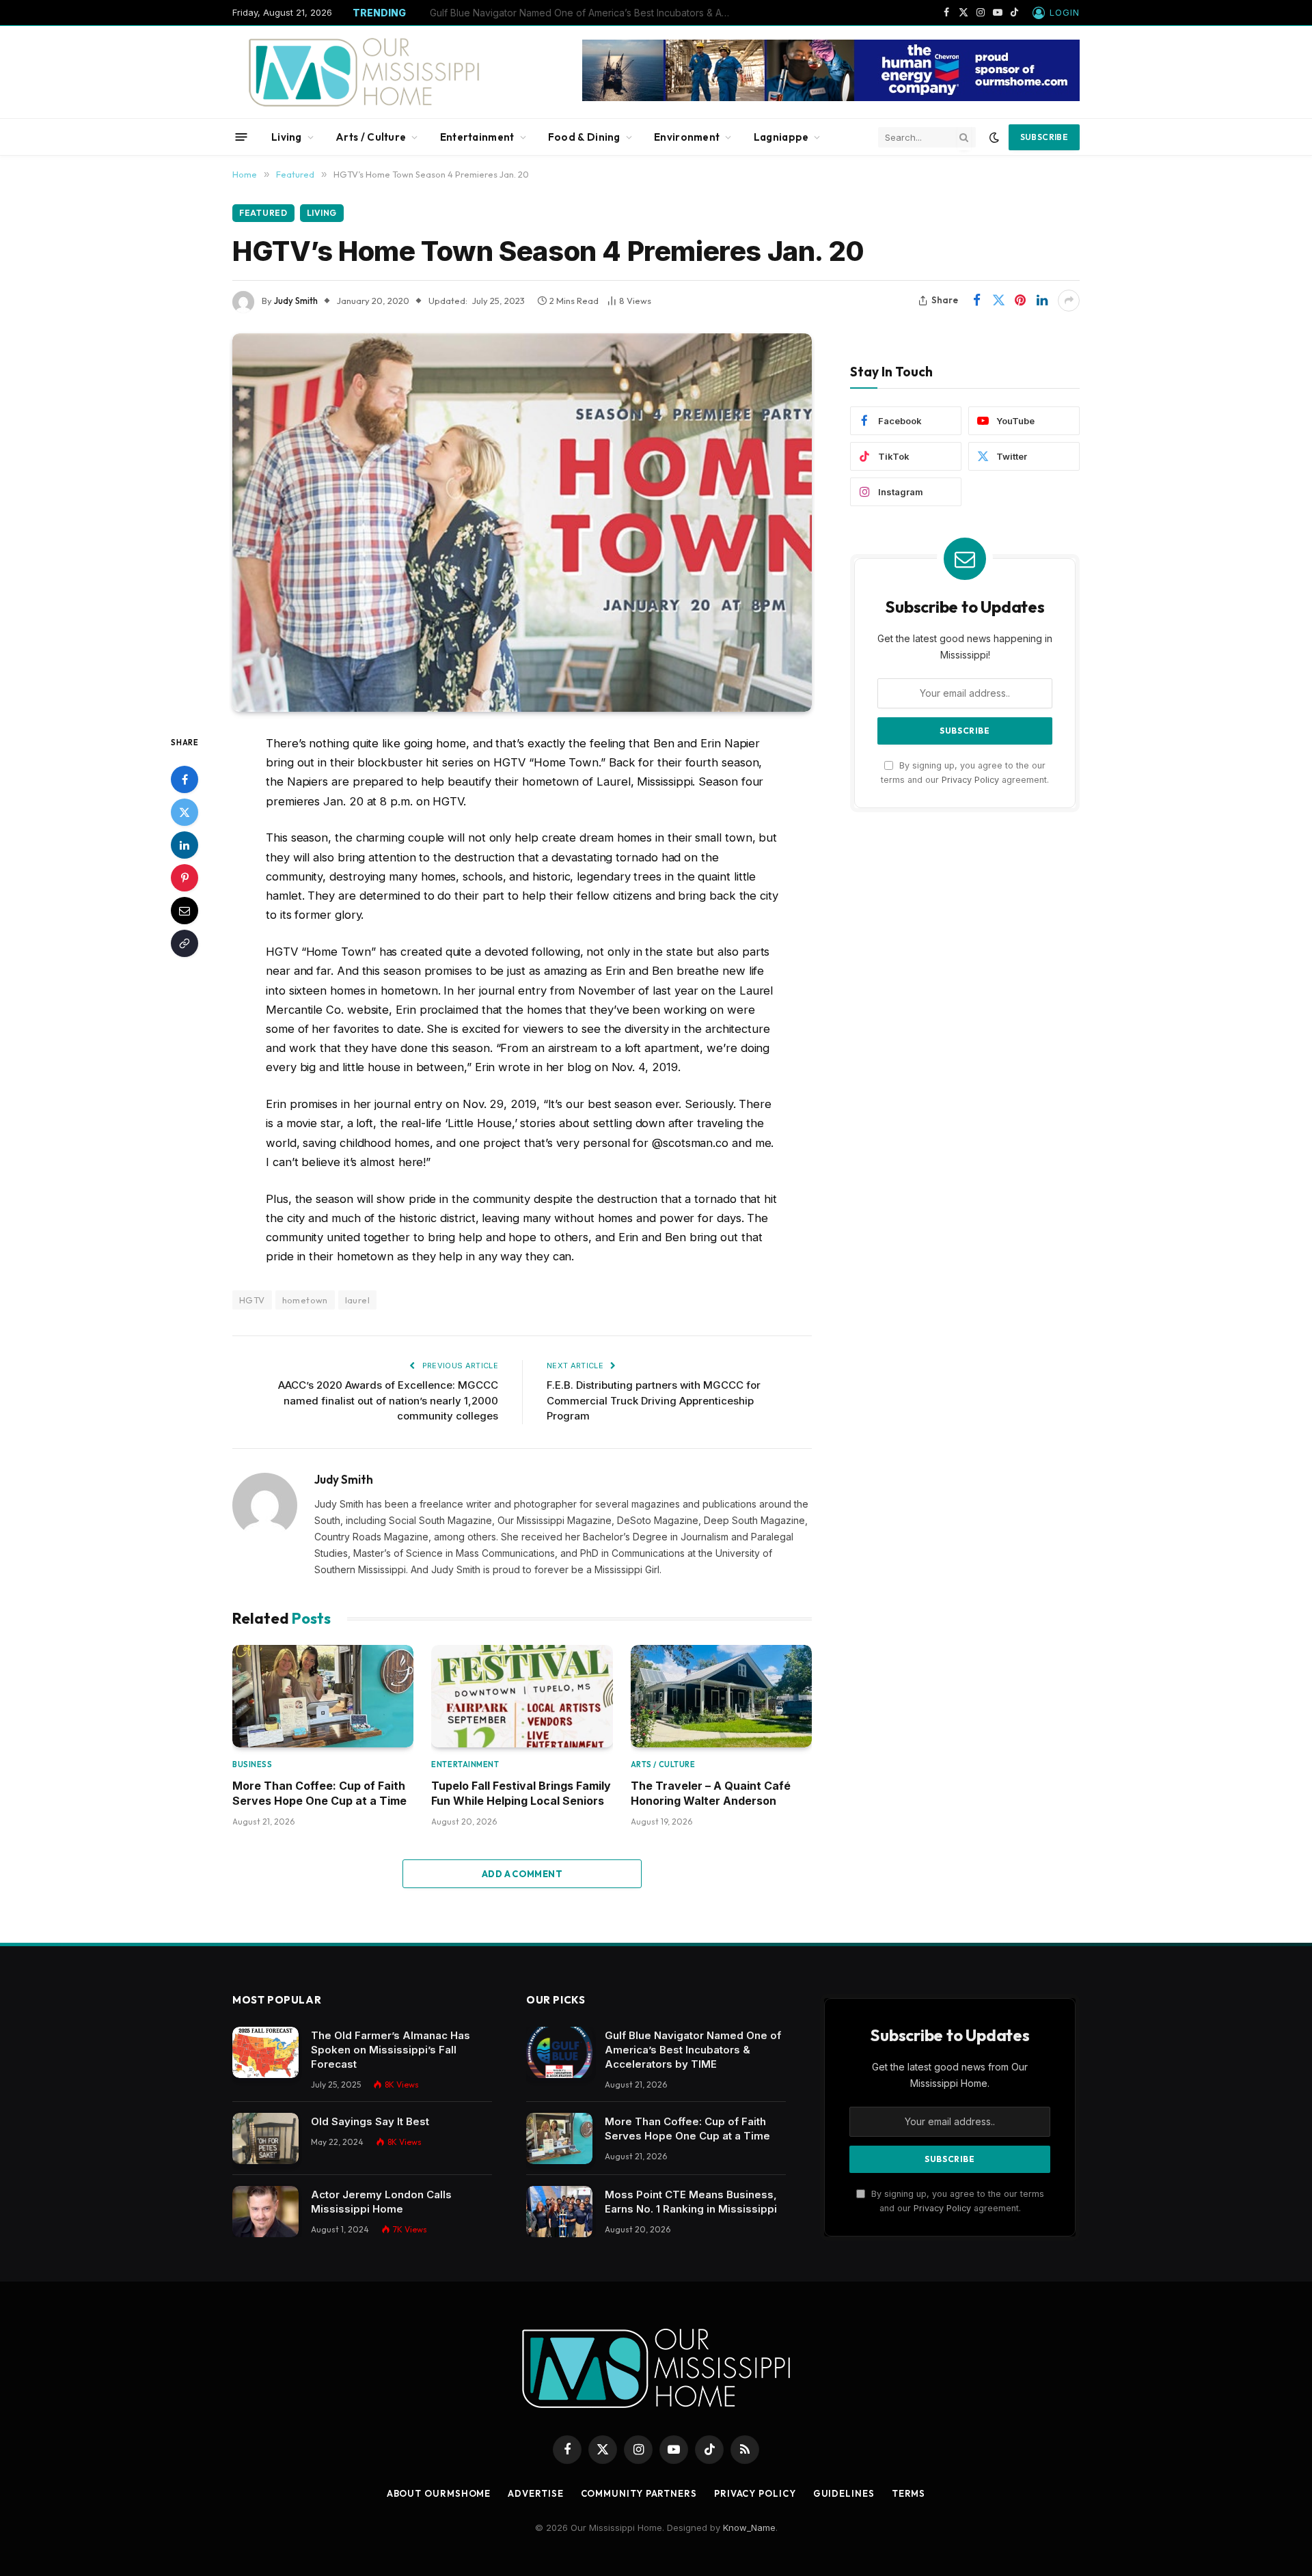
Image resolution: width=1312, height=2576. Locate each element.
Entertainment (477, 137)
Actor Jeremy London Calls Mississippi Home (381, 2202)
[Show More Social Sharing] (1069, 301)
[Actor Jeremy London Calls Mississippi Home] (265, 2212)
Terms (909, 2493)
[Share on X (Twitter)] (998, 301)
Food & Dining (584, 137)
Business (252, 1764)
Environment (687, 137)
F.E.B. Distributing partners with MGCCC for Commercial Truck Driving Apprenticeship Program (654, 1400)
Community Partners (639, 2493)
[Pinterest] (184, 877)
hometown (305, 1300)
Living (287, 137)
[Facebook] (184, 779)
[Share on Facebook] (976, 301)
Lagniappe (781, 137)
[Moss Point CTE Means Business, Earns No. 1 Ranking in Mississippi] (559, 2212)
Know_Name (749, 2527)
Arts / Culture (371, 137)
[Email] (184, 910)
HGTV (252, 1300)
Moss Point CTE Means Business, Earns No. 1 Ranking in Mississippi (691, 2202)
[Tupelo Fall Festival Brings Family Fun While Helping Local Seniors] (522, 1696)
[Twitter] (184, 812)
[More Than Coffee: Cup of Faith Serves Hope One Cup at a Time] (323, 1696)
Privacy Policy (970, 780)
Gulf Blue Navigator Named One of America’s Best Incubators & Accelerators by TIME (693, 2050)
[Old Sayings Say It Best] (265, 2138)
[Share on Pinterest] (1020, 301)
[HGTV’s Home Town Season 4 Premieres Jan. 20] (522, 523)
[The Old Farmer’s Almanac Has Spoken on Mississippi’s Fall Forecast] (265, 2052)
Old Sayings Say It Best (370, 2121)
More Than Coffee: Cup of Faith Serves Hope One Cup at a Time (577, 13)
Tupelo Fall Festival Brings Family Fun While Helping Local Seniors (521, 1793)
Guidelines (844, 2493)
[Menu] (242, 137)
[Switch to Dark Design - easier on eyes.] (994, 137)
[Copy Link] (184, 943)
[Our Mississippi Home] (364, 72)
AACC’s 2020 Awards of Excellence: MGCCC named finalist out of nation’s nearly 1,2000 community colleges (388, 1400)
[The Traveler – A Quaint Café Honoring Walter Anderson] (721, 1696)
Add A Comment (522, 1874)
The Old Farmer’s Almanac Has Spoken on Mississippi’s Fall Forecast (391, 2050)
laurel (357, 1300)
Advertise (535, 2493)
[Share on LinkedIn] (1042, 301)
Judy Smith (296, 301)
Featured (263, 213)
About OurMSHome (439, 2493)
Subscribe (1044, 137)
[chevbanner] (831, 98)
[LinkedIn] (184, 844)
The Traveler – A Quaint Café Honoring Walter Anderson (711, 1793)
